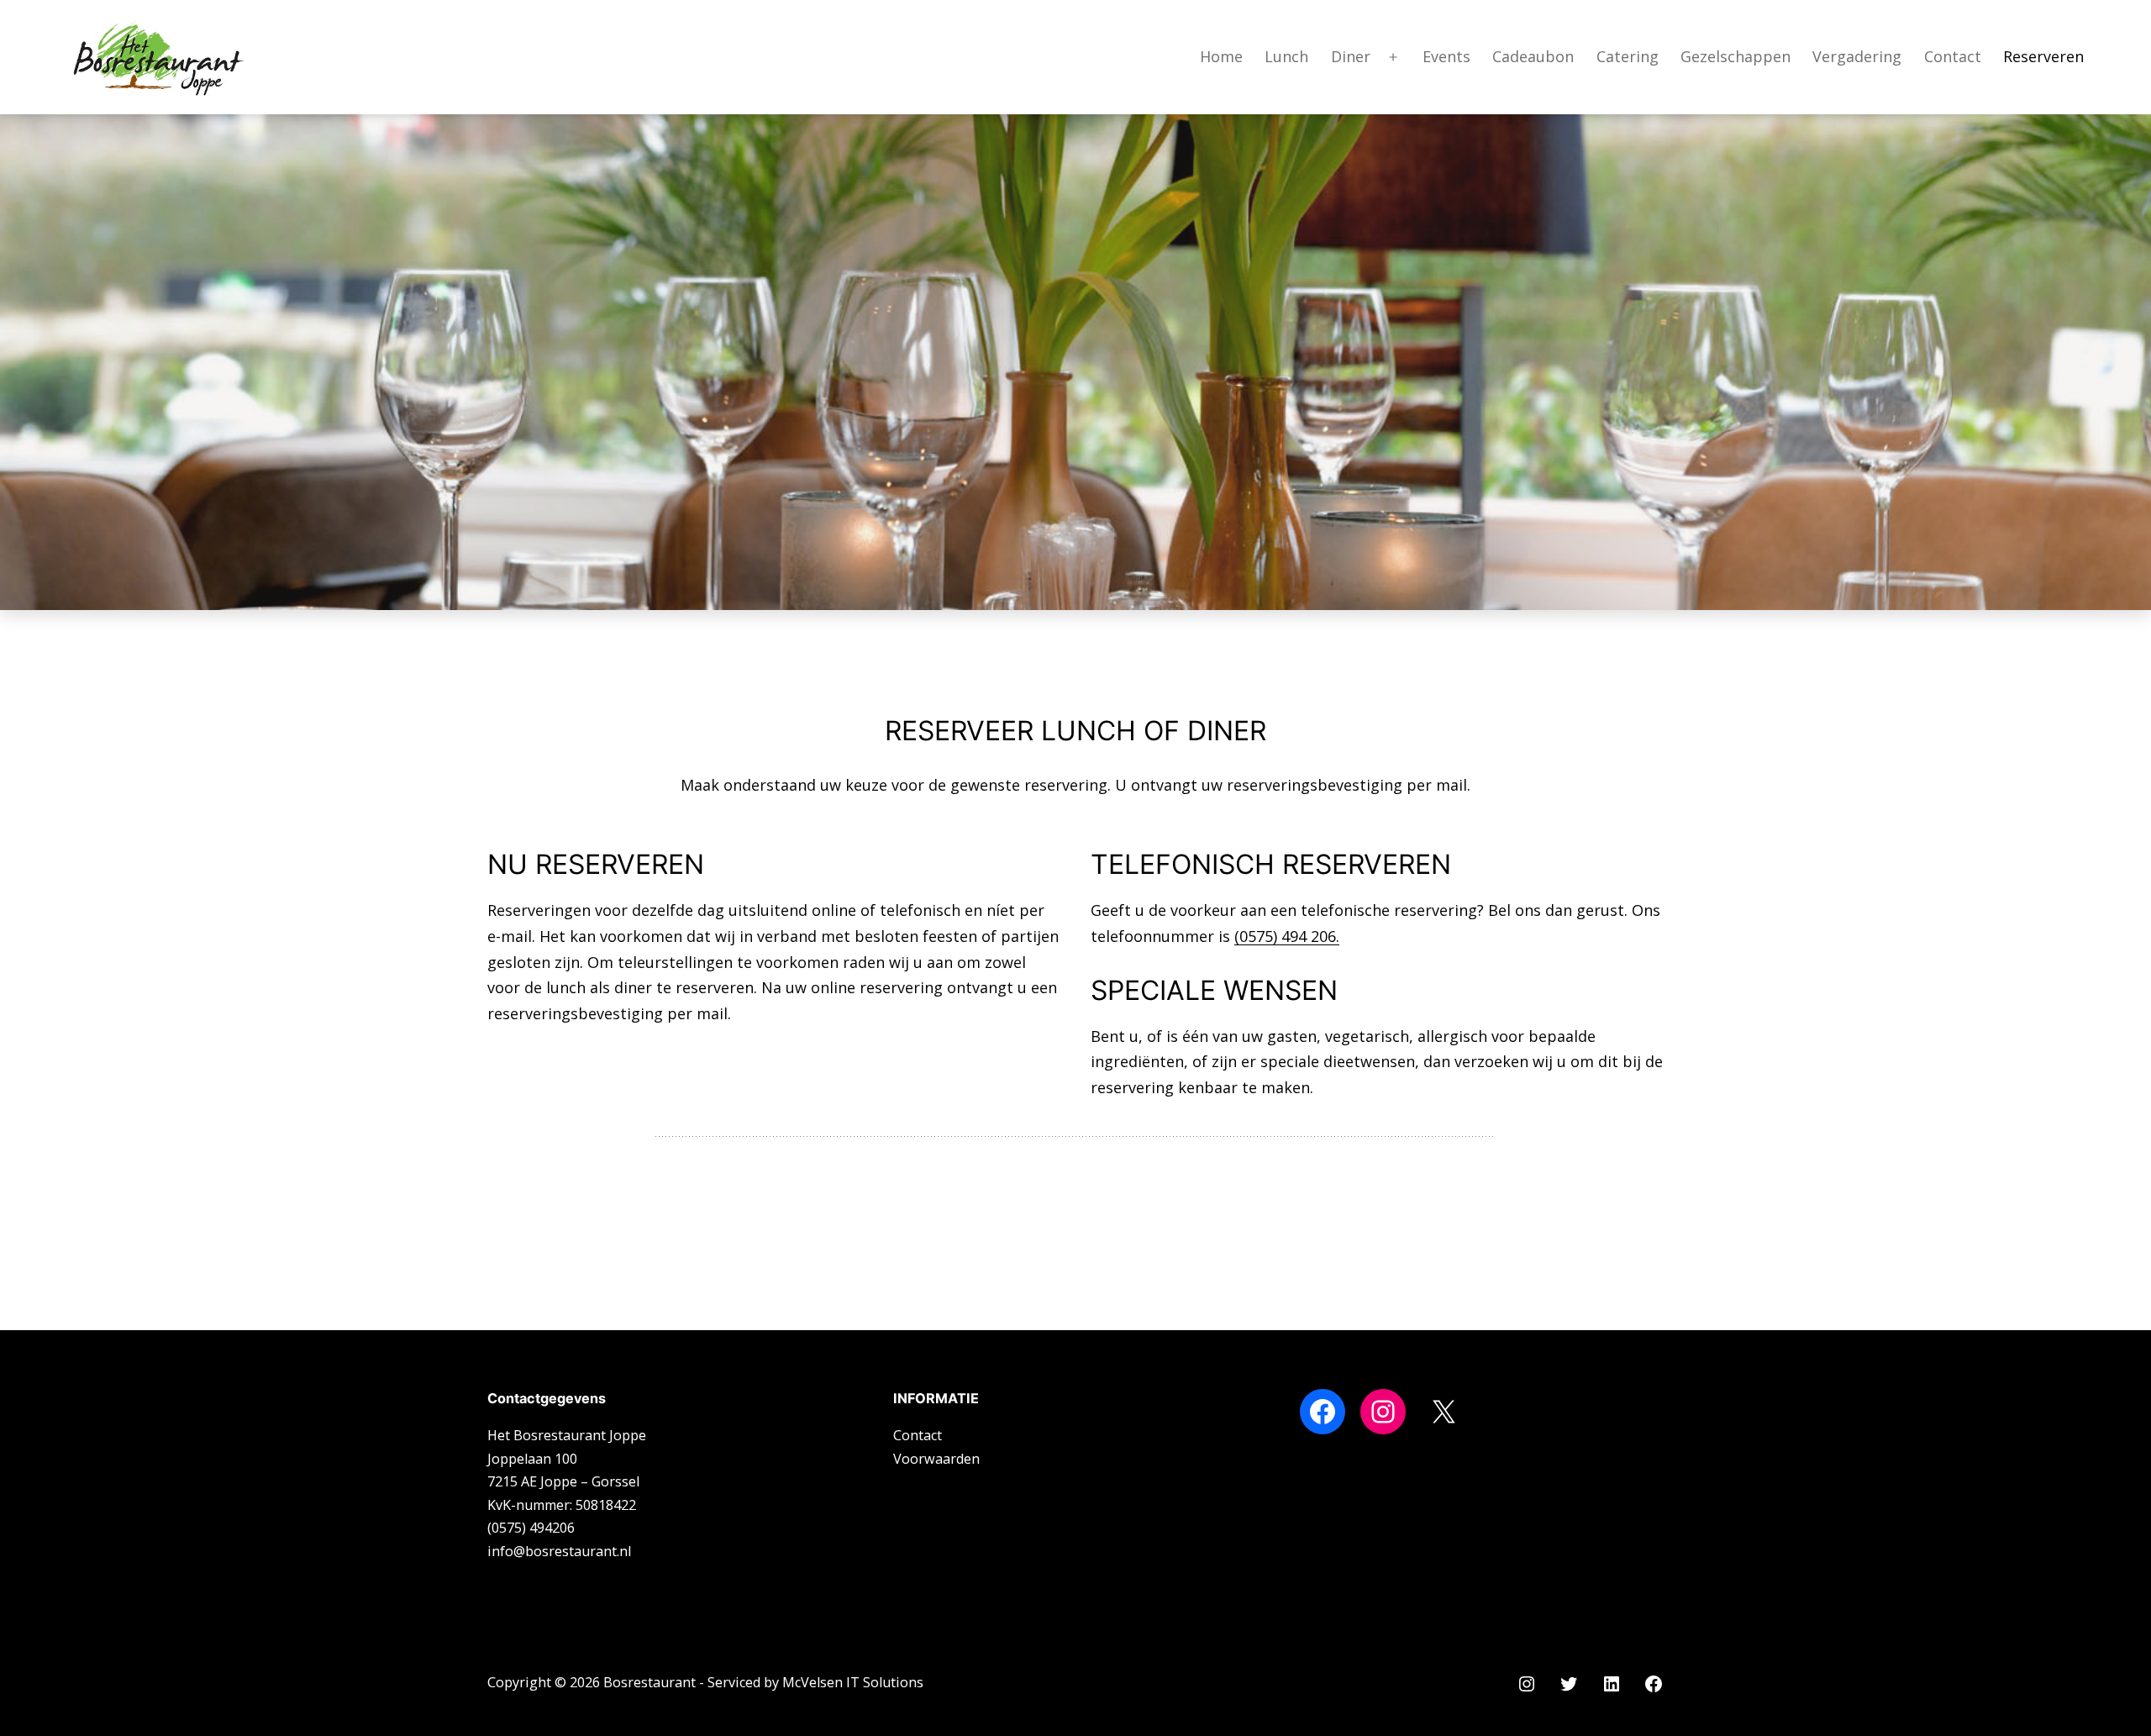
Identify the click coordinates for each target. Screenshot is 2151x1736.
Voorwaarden (936, 1459)
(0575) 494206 (531, 1528)
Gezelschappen (1736, 56)
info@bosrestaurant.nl (559, 1551)
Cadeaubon (1533, 56)
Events (1446, 56)
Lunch (1286, 56)
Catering (1628, 56)
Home (1221, 56)
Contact (1953, 56)
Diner (1351, 56)
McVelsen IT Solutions (853, 1682)
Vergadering (1857, 56)
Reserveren (2043, 56)
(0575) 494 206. (1287, 936)
